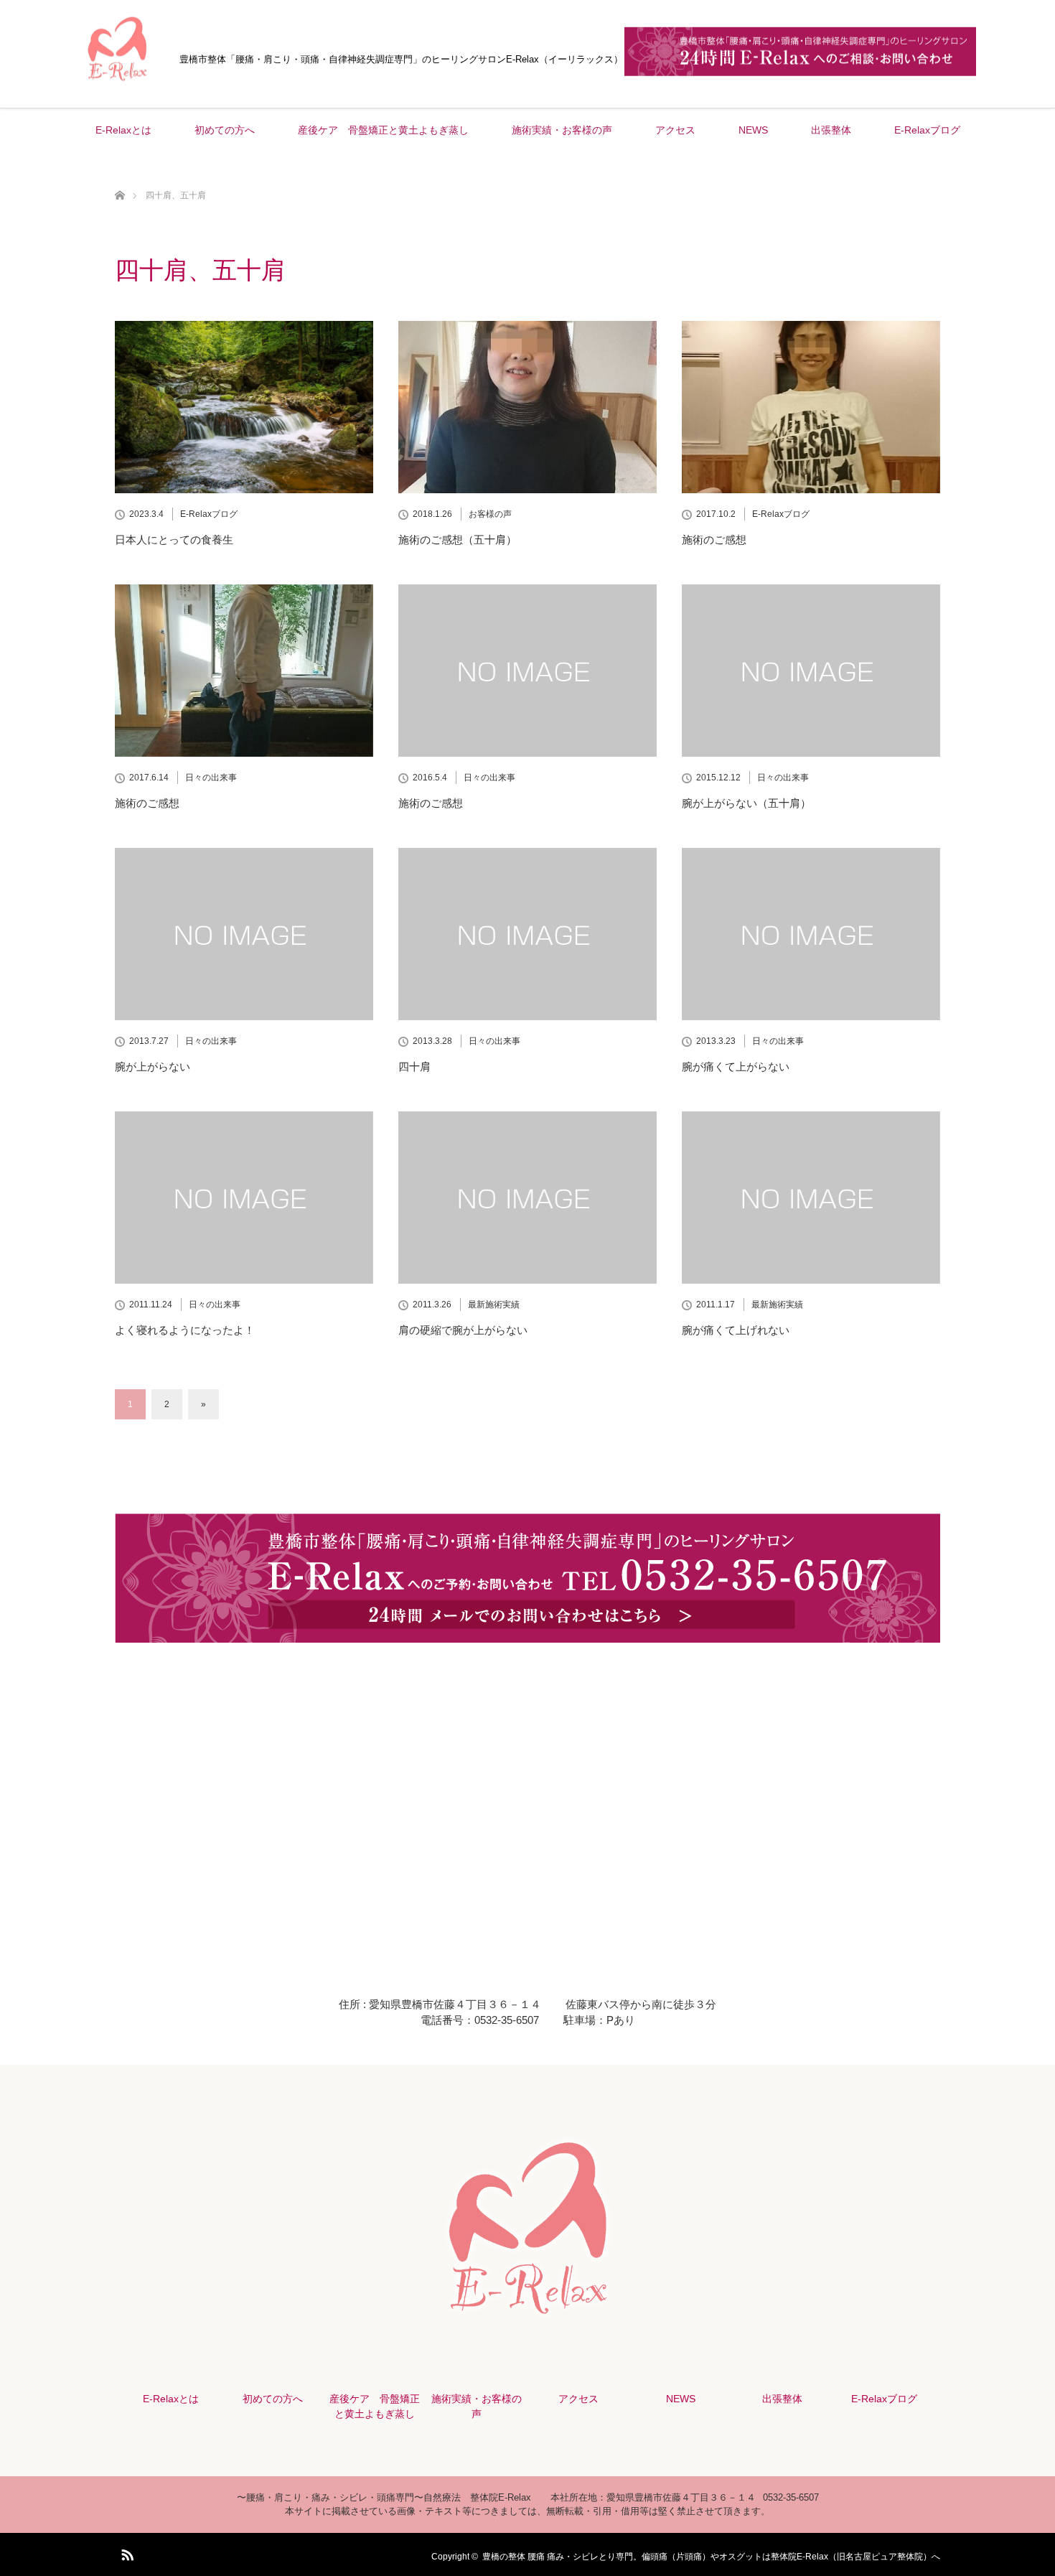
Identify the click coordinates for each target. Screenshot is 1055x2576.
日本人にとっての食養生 (174, 540)
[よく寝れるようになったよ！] (244, 1198)
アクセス (675, 130)
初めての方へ (225, 130)
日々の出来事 (211, 778)
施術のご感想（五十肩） (458, 540)
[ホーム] (119, 178)
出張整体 (831, 130)
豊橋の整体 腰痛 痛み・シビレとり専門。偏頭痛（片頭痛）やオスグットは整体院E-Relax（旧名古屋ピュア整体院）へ (711, 2557)
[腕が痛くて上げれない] (811, 1198)
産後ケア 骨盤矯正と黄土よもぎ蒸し (383, 130)
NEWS (753, 130)
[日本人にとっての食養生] (244, 407)
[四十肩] (527, 934)
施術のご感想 (714, 540)
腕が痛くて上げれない (736, 1330)
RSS (126, 2552)
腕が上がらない (153, 1067)
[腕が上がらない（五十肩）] (811, 671)
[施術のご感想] (811, 407)
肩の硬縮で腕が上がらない (463, 1330)
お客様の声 (490, 514)
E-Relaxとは (123, 130)
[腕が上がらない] (244, 934)
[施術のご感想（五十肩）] (527, 407)
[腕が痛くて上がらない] (811, 934)
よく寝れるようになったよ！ (185, 1330)
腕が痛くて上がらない (736, 1067)
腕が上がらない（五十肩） (746, 803)
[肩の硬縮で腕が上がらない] (527, 1198)
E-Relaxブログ (927, 130)
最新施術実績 (494, 1305)
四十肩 (414, 1067)
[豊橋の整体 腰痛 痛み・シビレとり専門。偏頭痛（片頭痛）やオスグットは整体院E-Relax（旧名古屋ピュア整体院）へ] (118, 85)
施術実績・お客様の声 (562, 130)
